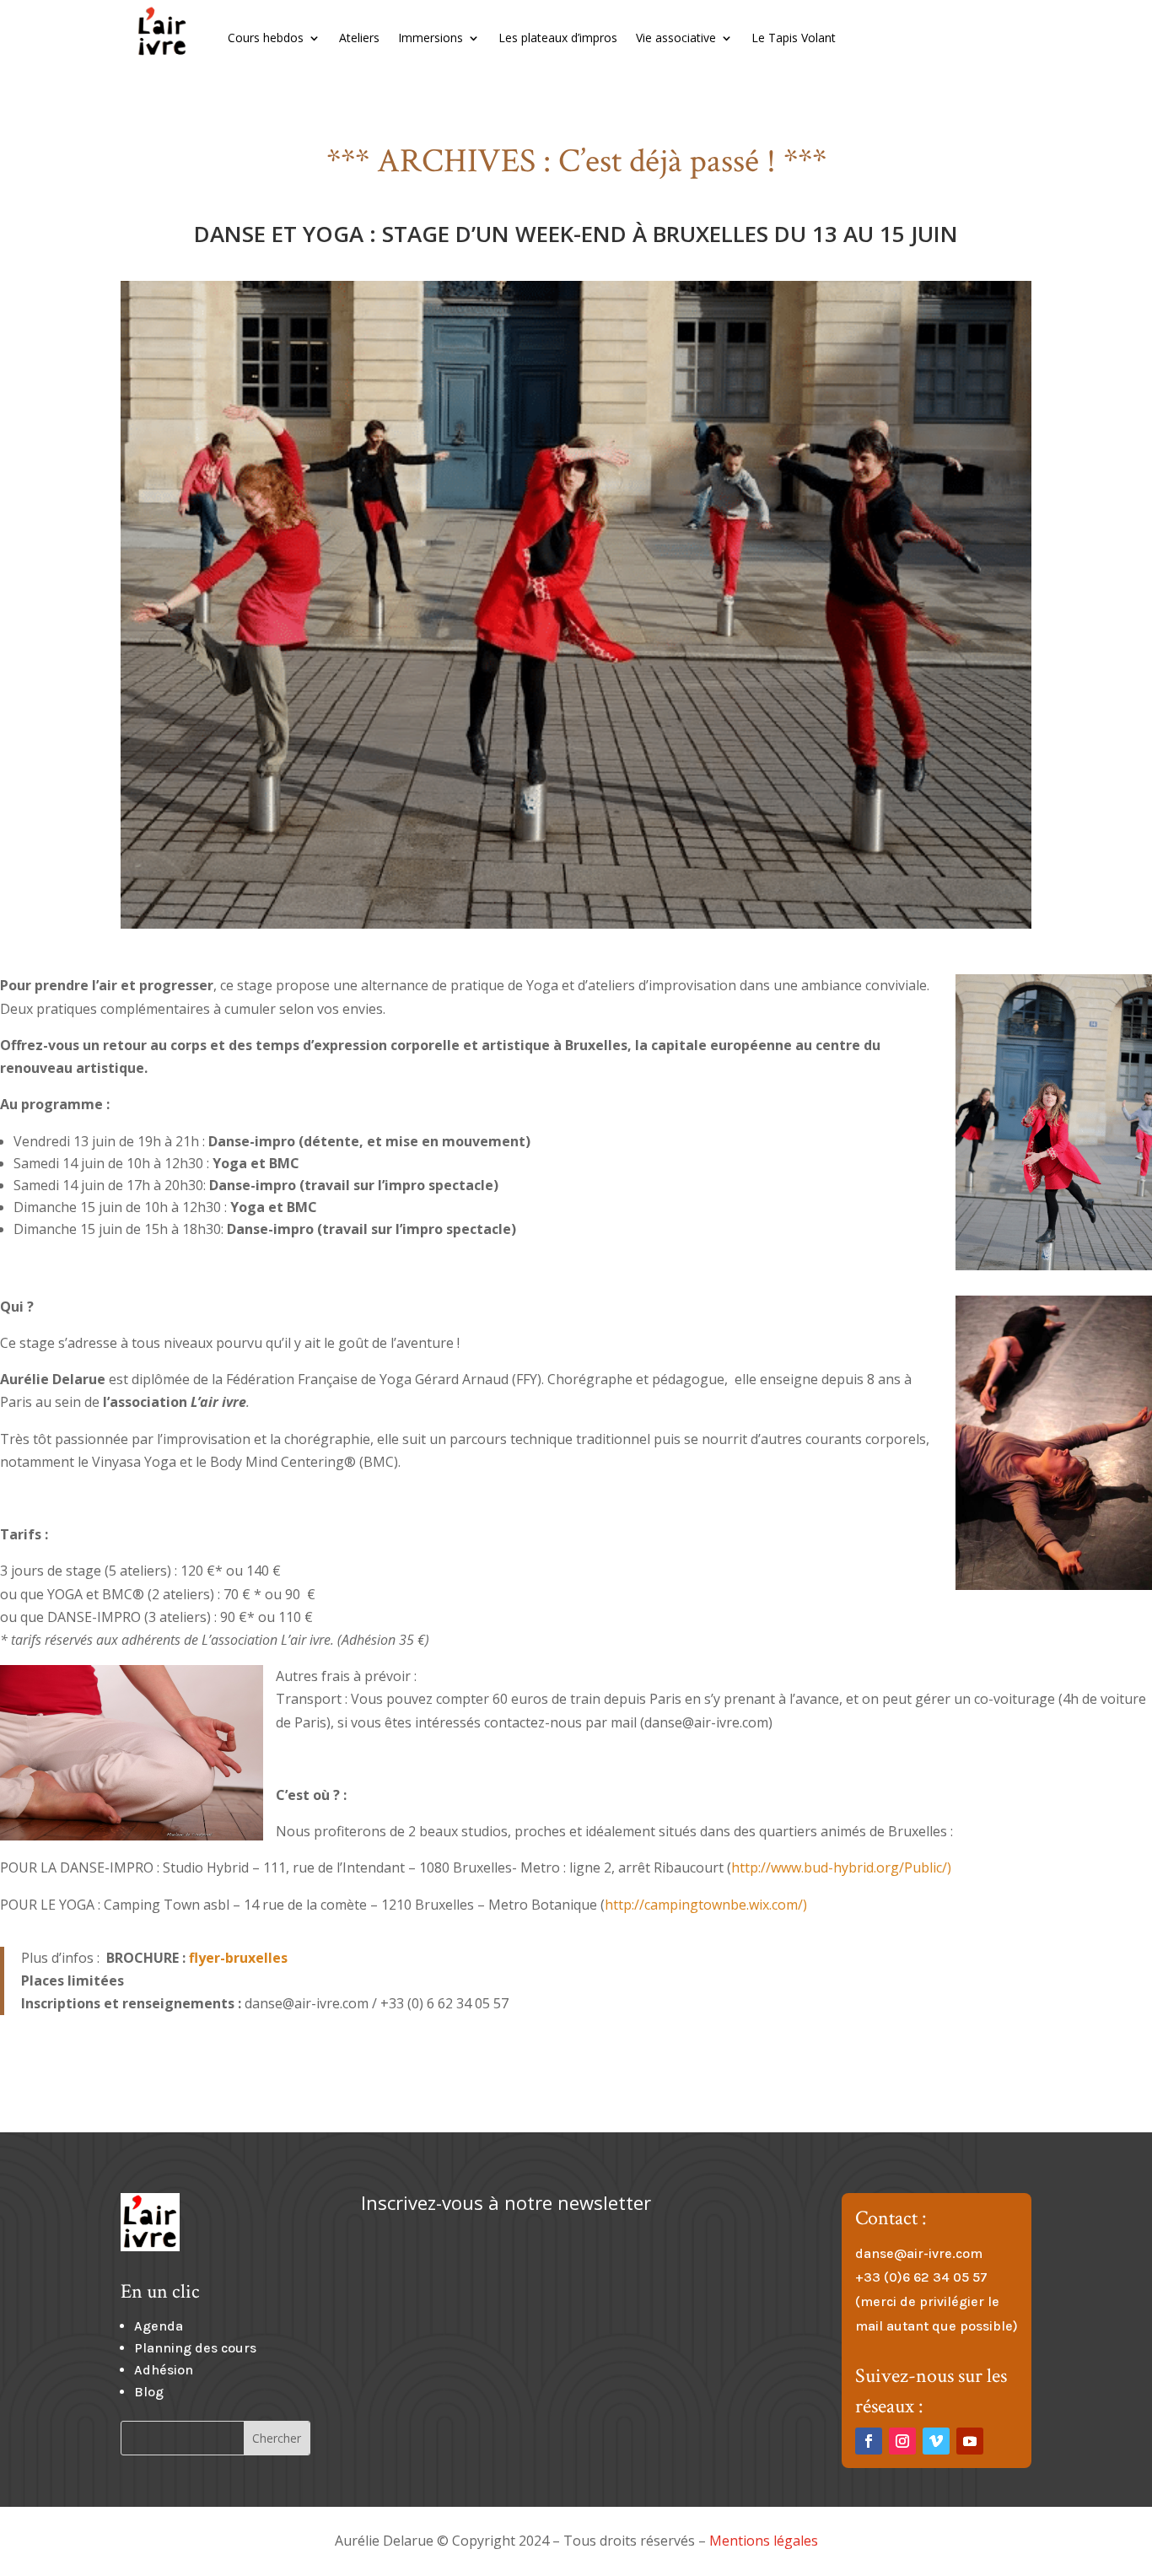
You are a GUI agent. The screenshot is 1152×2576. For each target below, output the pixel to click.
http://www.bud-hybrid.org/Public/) (841, 1867)
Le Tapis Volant (794, 38)
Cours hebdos (266, 38)
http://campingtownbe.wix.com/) (706, 1905)
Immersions (431, 38)
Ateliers (359, 38)
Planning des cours (195, 2348)
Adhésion (164, 2370)
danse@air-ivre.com (919, 2253)
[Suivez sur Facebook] (869, 2441)
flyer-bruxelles (238, 1958)
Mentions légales (764, 2541)
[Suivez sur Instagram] (902, 2441)
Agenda (159, 2326)
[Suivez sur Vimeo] (936, 2441)
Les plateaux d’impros (558, 38)
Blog (149, 2392)
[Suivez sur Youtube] (970, 2441)
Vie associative (676, 38)
